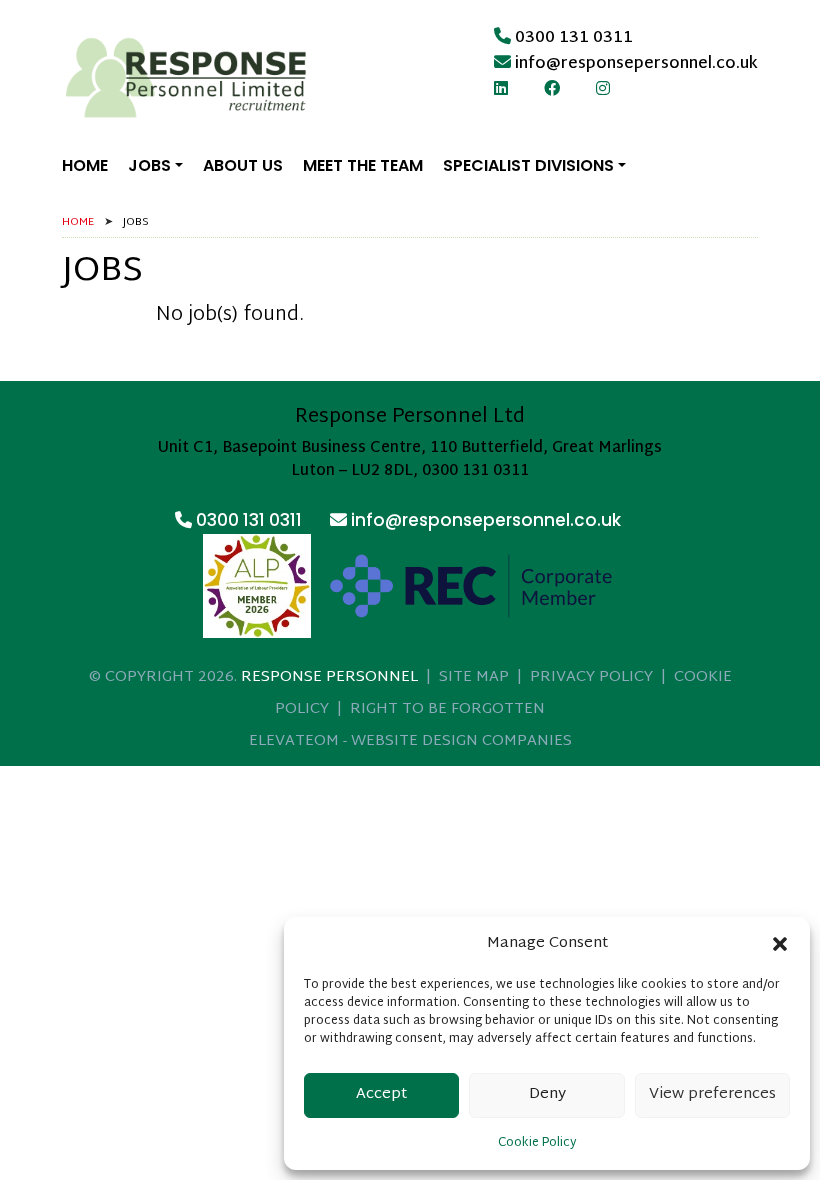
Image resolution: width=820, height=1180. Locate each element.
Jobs (149, 165)
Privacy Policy (591, 677)
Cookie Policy (537, 1143)
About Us (243, 165)
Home (85, 165)
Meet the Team (363, 165)
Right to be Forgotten (447, 709)
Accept (381, 1094)
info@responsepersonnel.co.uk (636, 64)
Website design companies (461, 741)
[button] (780, 944)
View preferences (712, 1094)
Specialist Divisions (528, 165)
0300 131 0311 (574, 38)
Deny (547, 1094)
